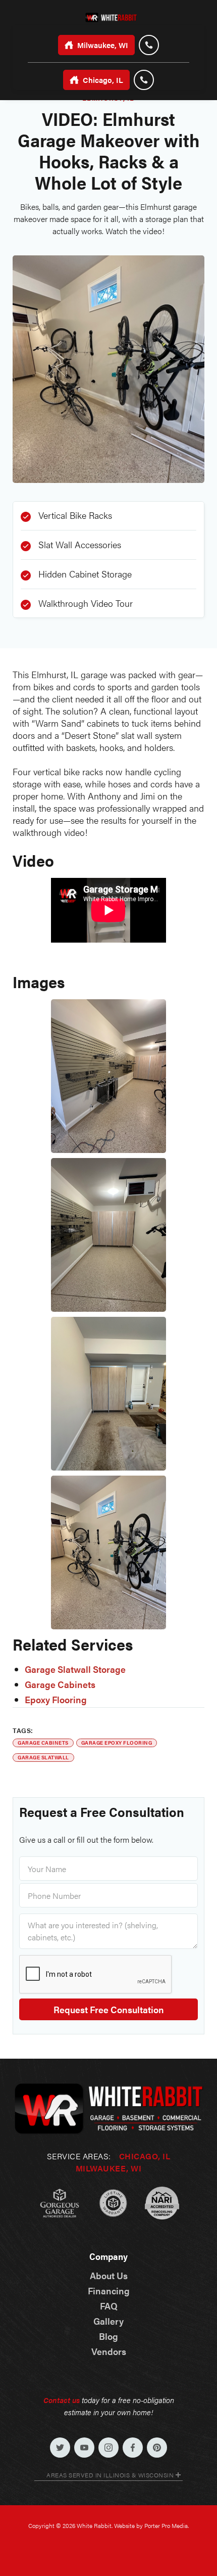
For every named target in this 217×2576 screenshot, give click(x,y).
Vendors (109, 2351)
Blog (108, 2336)
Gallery (108, 2321)
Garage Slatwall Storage (75, 1669)
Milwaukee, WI (109, 2168)
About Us (109, 2276)
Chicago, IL (145, 2156)
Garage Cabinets (60, 1684)
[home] (108, 16)
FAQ (109, 2306)
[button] (108, 2476)
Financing (109, 2291)
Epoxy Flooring (56, 1700)
